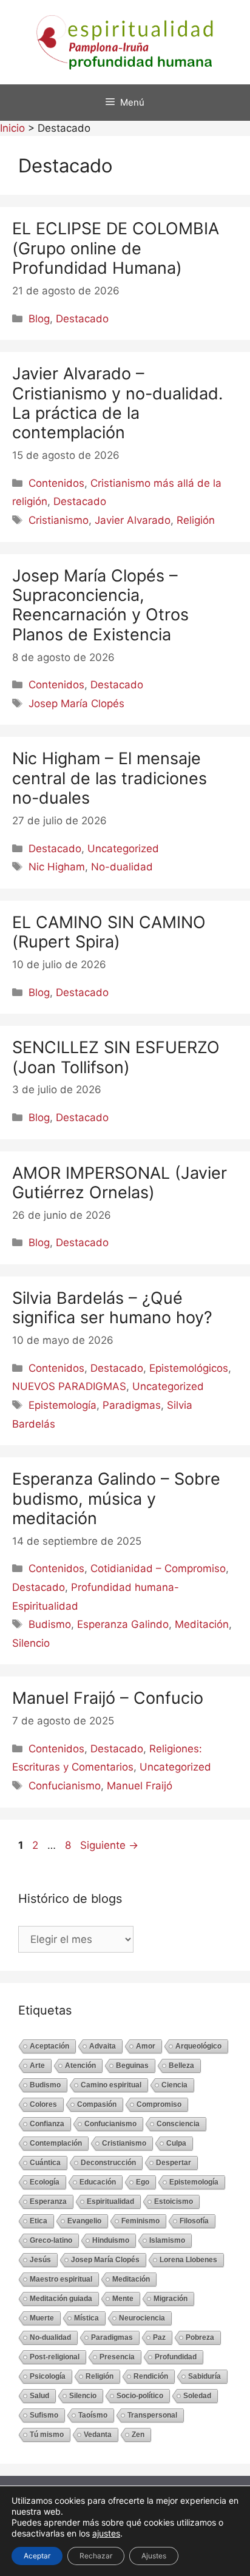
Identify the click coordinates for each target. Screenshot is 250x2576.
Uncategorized (123, 849)
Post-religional (55, 2357)
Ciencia (174, 2085)
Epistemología (62, 1405)
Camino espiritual (111, 2085)
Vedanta (98, 2435)
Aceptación (49, 2046)
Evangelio (84, 2221)
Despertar (174, 2163)
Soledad (197, 2396)
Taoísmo (93, 2415)
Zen (138, 2435)
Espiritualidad (110, 2201)
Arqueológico (198, 2046)
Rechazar (96, 2556)
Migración (171, 2299)
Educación (98, 2182)
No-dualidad (122, 867)
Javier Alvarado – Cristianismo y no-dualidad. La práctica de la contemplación (117, 403)
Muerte (42, 2318)
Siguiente (109, 1845)
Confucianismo (65, 1786)
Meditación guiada (61, 2299)
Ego (143, 2182)
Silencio (31, 1643)
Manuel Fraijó (140, 1786)
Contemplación (56, 2143)
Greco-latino (51, 2240)
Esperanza (48, 2201)
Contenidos (56, 483)
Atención (80, 2066)
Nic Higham (57, 867)
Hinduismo (111, 2240)
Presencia (117, 2357)
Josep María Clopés (76, 703)
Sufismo (44, 2415)
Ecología (45, 2182)
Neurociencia (142, 2318)
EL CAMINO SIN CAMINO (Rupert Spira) (109, 932)
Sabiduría (204, 2376)
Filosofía (194, 2221)
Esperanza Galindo (123, 1624)
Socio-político (140, 2396)
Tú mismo (47, 2435)
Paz (159, 2337)
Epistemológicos (189, 1368)
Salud (39, 2396)
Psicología (48, 2376)
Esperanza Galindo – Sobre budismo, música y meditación (116, 1499)
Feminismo (140, 2221)
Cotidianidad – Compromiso (158, 1568)
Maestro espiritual (61, 2279)
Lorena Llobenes (188, 2260)
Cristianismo (59, 520)
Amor (146, 2046)
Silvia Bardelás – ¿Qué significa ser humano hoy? (112, 1308)
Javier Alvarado (133, 520)
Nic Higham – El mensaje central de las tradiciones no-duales (110, 778)
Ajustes (154, 2556)
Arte (37, 2066)
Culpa (176, 2143)
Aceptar (37, 2556)
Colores (43, 2104)
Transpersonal (152, 2415)
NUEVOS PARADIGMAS (69, 1386)
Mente (123, 2299)
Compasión (97, 2104)
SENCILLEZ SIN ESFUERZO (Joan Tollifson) (116, 1057)
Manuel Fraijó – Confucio (108, 1698)
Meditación (202, 1624)
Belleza (181, 2066)
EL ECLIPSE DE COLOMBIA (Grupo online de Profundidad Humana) (116, 248)
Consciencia (178, 2124)
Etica (39, 2221)
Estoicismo (174, 2201)
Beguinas (132, 2066)
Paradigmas (132, 1405)
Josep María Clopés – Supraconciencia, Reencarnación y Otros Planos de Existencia (100, 605)
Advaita (103, 2046)
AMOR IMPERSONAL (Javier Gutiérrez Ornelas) (120, 1183)
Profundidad (176, 2357)
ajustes (106, 2533)
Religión (196, 520)
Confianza (47, 2124)
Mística (86, 2318)
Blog (39, 319)
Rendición (151, 2376)
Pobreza (200, 2337)
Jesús (40, 2260)
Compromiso (159, 2104)
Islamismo (167, 2240)
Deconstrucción (108, 2163)
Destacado (82, 319)
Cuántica (45, 2163)
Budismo (50, 1624)
